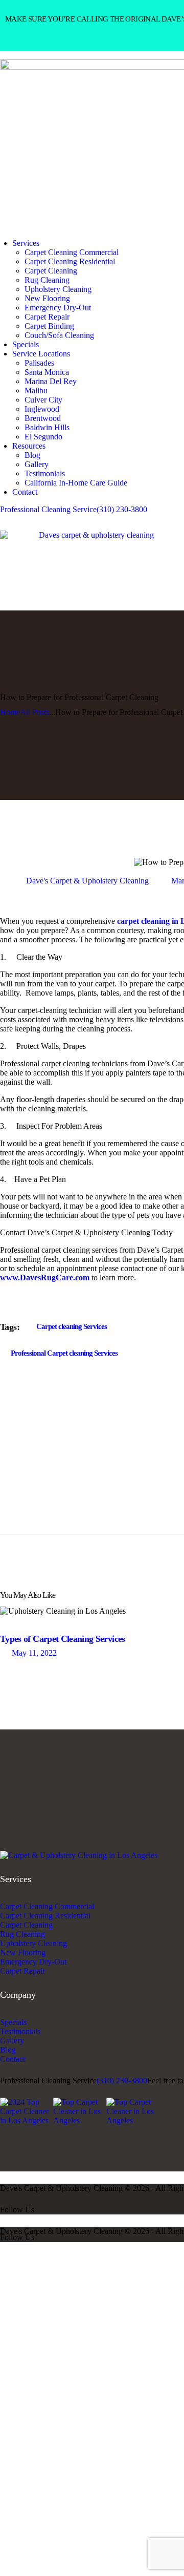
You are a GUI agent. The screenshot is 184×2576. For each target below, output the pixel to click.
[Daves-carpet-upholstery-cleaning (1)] (79, 1855)
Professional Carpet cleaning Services (64, 1353)
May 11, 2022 (34, 1653)
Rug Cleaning (22, 1934)
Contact (13, 2059)
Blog (8, 2050)
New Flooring (23, 1952)
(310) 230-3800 (122, 2081)
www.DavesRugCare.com (45, 1278)
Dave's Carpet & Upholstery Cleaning (87, 881)
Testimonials (20, 2031)
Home (10, 712)
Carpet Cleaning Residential (45, 1916)
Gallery (12, 2041)
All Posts (34, 712)
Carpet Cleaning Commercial (47, 1906)
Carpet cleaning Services (72, 1326)
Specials (13, 2022)
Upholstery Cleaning (33, 1943)
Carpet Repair (22, 1971)
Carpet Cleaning (26, 1925)
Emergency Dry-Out (33, 1962)
